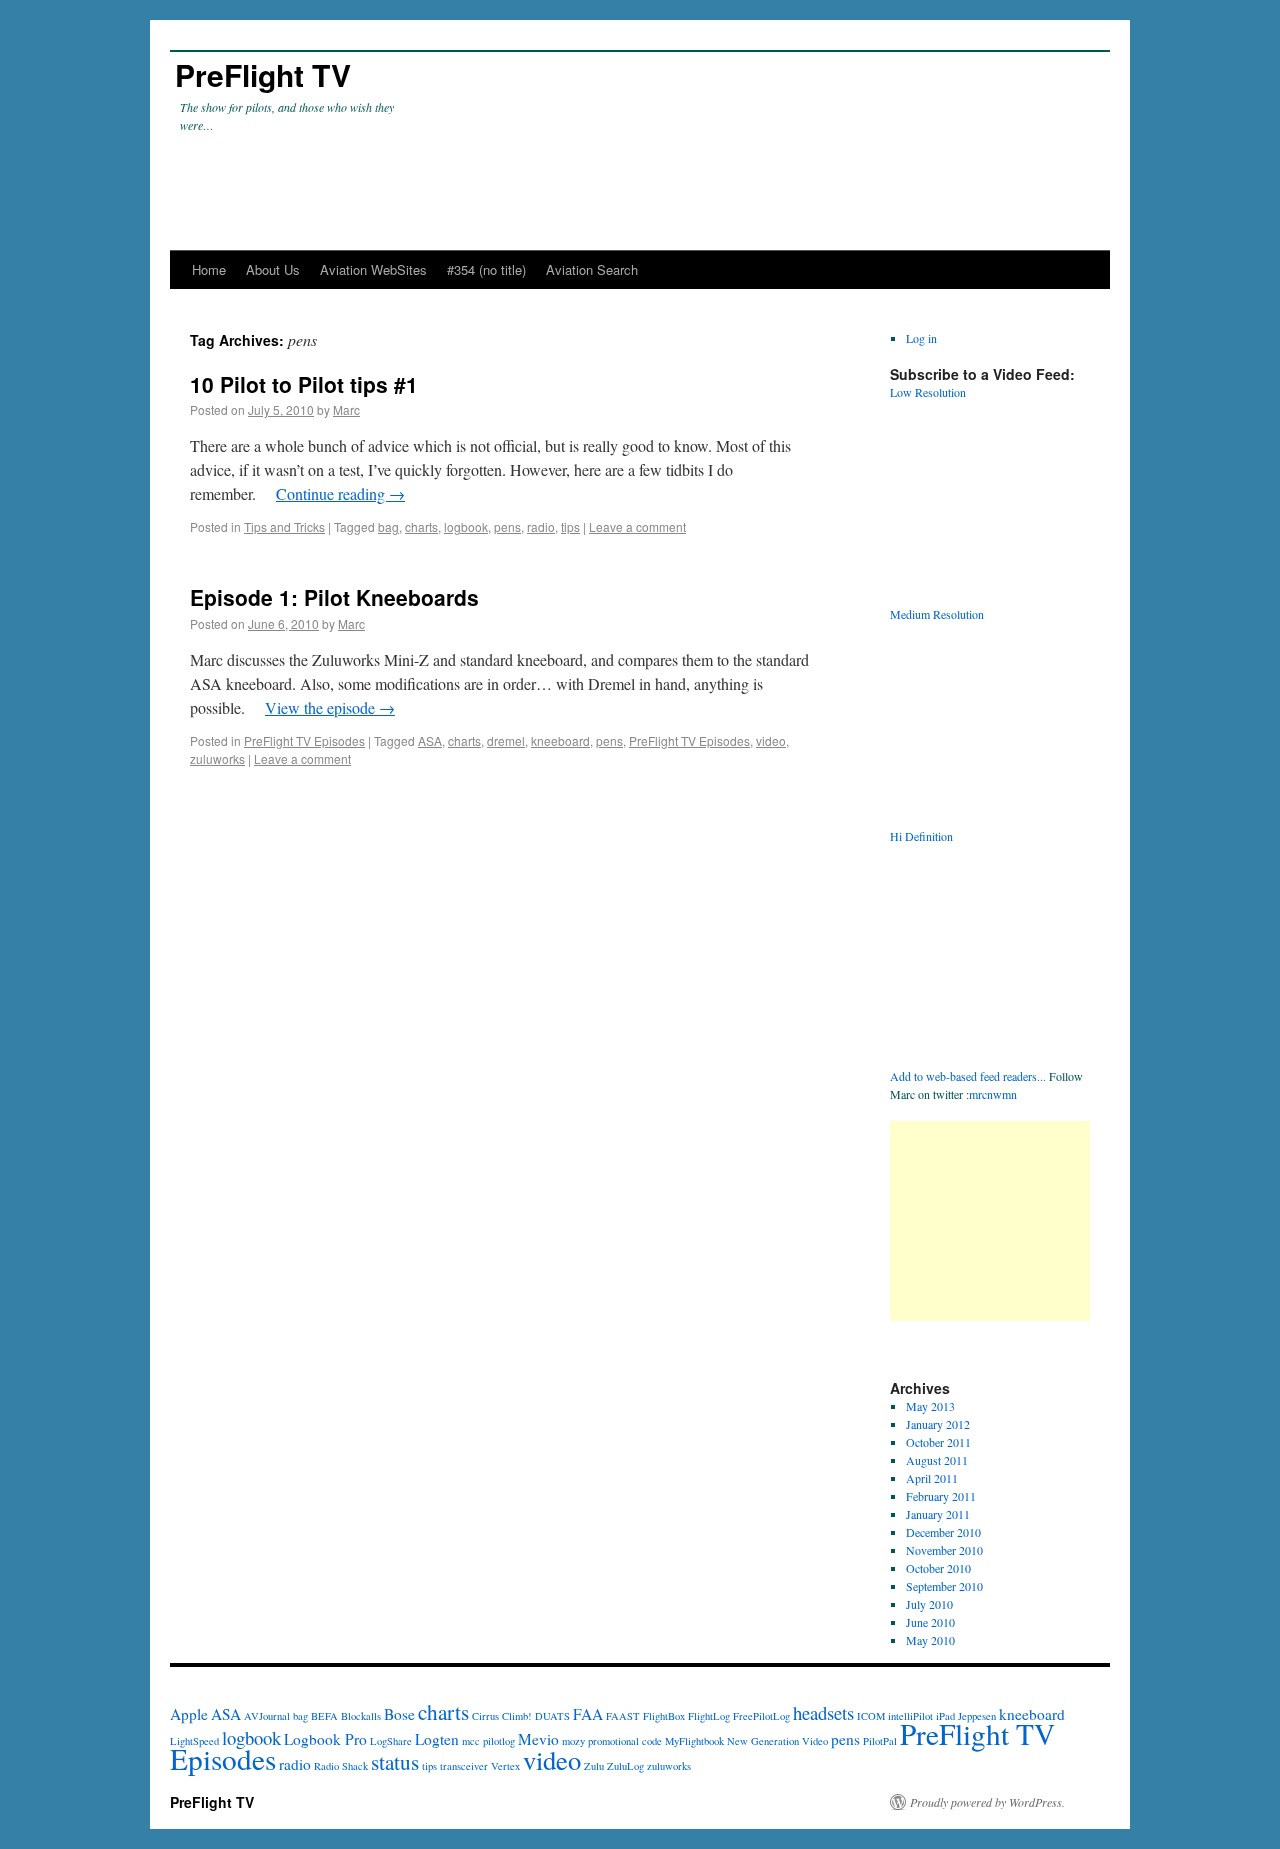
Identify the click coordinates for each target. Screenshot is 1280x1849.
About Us (273, 269)
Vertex (505, 1766)
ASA (430, 740)
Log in (921, 338)
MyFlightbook (694, 1741)
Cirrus (485, 1716)
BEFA (324, 1716)
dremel (506, 740)
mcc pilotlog (488, 1741)
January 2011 (938, 1514)
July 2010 (929, 1604)
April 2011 (932, 1478)
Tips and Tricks (284, 526)
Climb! (517, 1716)
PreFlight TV (263, 74)
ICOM (871, 1716)
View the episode (330, 707)
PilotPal (880, 1741)
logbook (466, 526)
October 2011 (938, 1442)
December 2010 (943, 1532)
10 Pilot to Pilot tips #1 (304, 384)
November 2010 (944, 1550)
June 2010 (930, 1622)
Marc (346, 409)
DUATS (552, 1716)
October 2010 (938, 1568)
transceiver (464, 1766)
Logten (437, 1739)
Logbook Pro (325, 1739)
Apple (189, 1714)
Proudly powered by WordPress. (987, 1802)
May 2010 (930, 1640)
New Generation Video (777, 1741)
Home (209, 269)
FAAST (623, 1716)
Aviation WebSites (373, 269)
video (771, 740)
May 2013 (930, 1406)
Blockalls (361, 1716)
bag (388, 526)
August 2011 (937, 1460)
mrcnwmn (993, 1094)
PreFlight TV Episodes (304, 740)
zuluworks (217, 758)
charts (421, 526)
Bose (399, 1714)
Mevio (538, 1739)
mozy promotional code (612, 1741)
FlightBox (664, 1716)
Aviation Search (592, 269)
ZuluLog (625, 1766)
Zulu (594, 1766)
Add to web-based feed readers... (968, 1076)
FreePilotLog (761, 1716)
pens (507, 526)
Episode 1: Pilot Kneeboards (334, 597)
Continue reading (340, 493)
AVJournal (267, 1716)
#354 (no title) (486, 269)
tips (570, 526)
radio (541, 526)
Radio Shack (341, 1766)
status (395, 1761)
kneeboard (560, 740)
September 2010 (944, 1586)
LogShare (391, 1741)
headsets (823, 1712)
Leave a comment (637, 526)
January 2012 (938, 1424)
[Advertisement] (990, 1221)
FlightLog (709, 1716)
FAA (588, 1714)
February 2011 (941, 1496)
